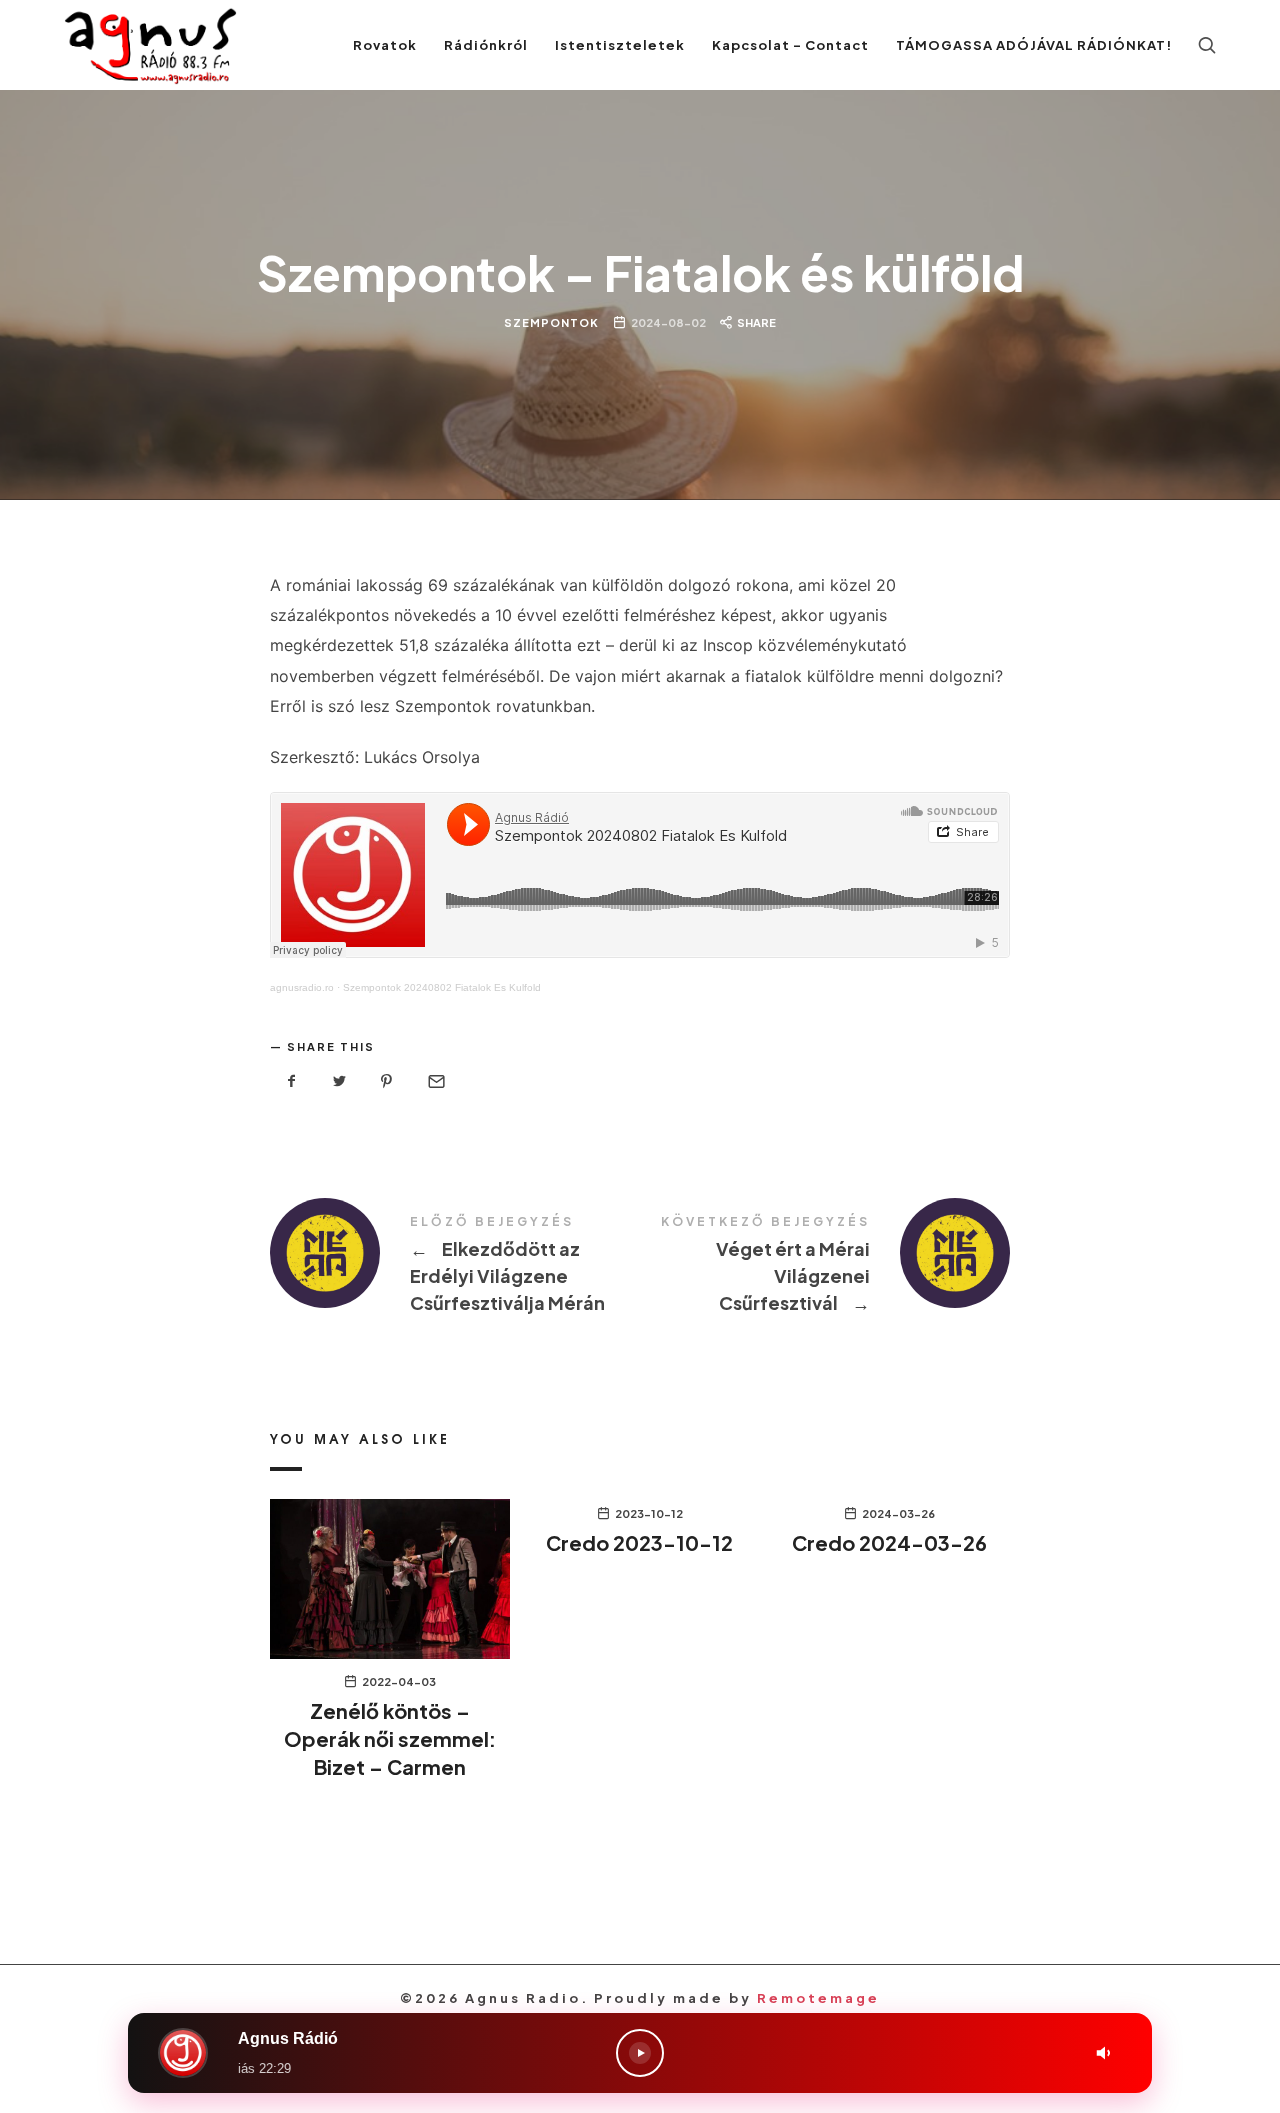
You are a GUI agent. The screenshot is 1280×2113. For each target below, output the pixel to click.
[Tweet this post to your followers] (340, 1081)
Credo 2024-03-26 (889, 1542)
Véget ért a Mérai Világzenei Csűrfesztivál (825, 1266)
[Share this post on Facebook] (292, 1081)
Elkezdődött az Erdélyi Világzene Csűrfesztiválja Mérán (455, 1266)
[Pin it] (387, 1081)
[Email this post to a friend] (435, 1081)
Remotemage (818, 1998)
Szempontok (551, 321)
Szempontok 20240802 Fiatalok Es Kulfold (442, 987)
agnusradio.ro (302, 987)
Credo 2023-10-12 (639, 1542)
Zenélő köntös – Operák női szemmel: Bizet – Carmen (390, 1738)
